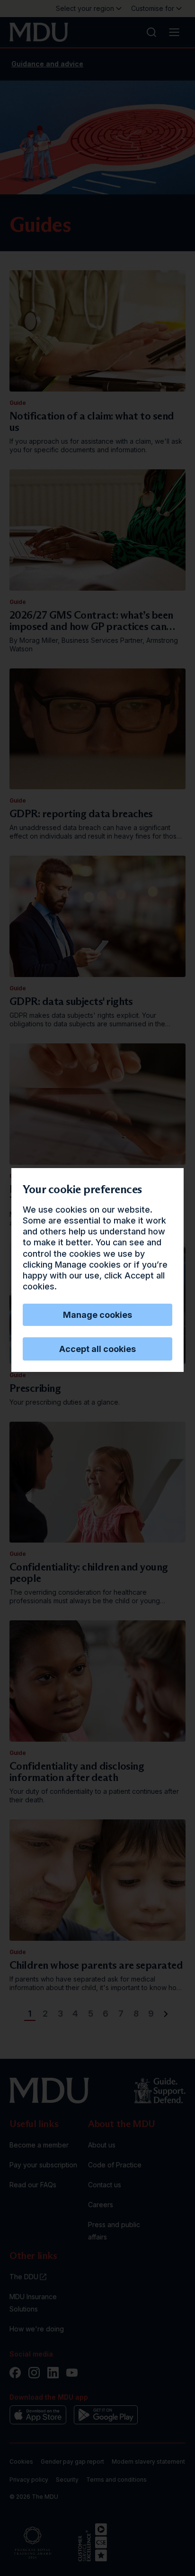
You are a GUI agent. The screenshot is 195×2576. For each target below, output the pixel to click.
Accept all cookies (97, 1349)
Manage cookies (97, 1315)
